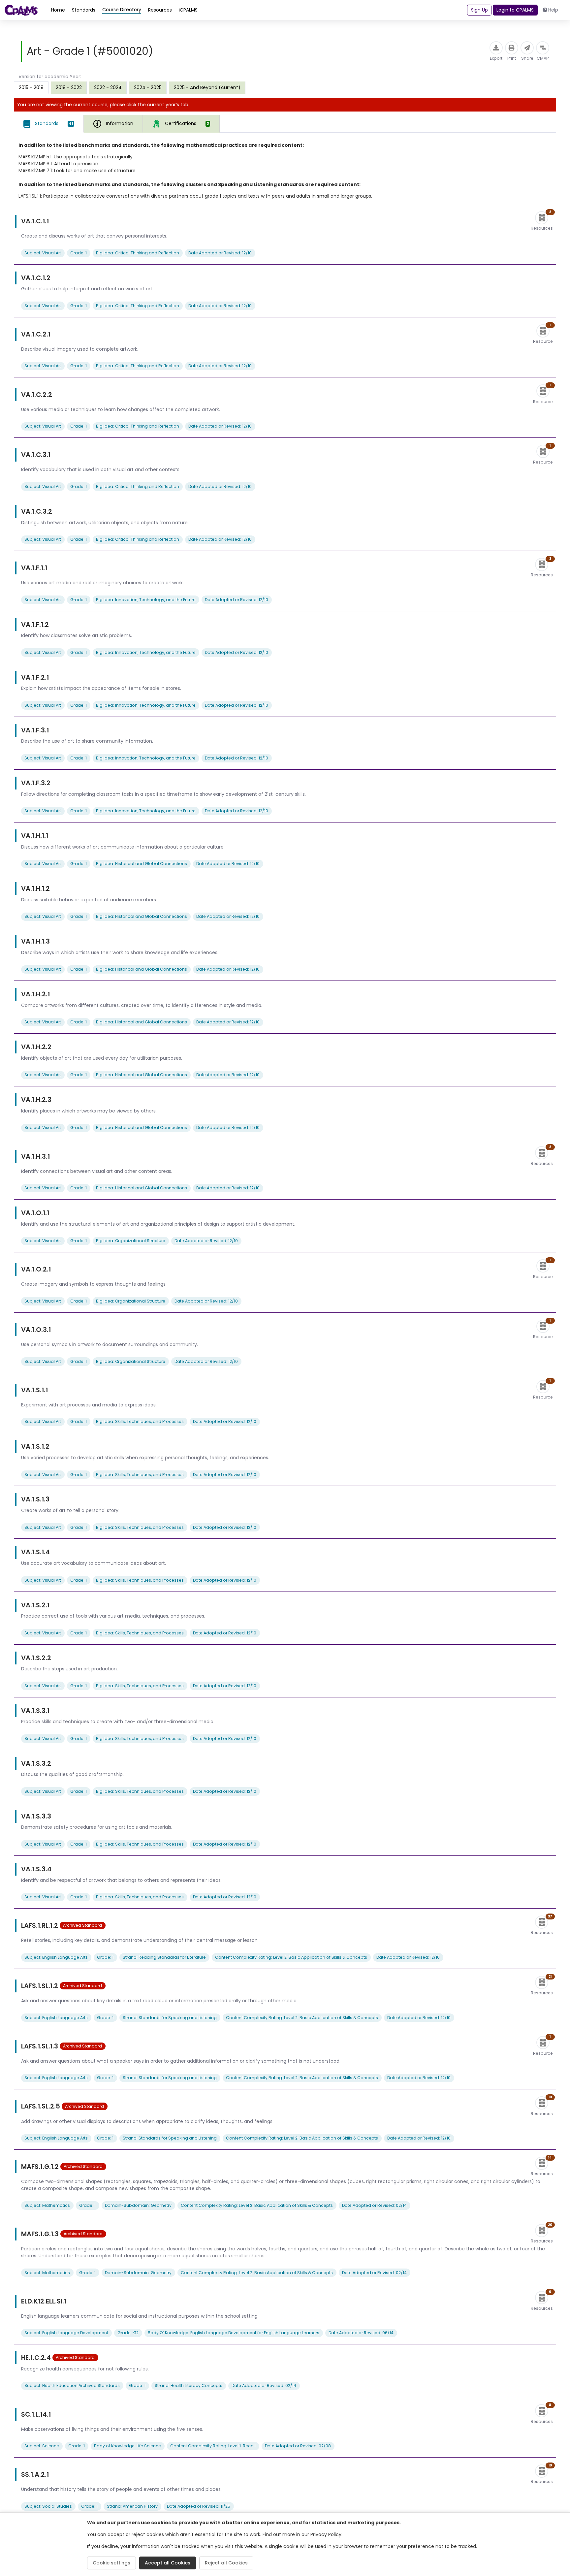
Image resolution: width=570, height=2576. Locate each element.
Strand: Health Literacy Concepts (189, 2385)
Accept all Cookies (168, 2563)
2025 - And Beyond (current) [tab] (207, 87)
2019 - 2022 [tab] (69, 87)
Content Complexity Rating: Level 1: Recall (213, 2446)
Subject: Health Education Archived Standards (72, 2385)
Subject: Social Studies (48, 2506)
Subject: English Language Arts (56, 1957)
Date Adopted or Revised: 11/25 (199, 2506)
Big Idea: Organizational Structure (131, 1241)
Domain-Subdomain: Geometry (138, 2205)
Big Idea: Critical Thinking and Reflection (138, 253)
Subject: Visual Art (43, 253)
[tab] (49, 124)
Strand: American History (132, 2506)
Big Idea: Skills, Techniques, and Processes (140, 1421)
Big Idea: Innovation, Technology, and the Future (146, 600)
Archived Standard (82, 1925)
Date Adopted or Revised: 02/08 (298, 2446)
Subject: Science (42, 2446)
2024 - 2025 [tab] (148, 87)
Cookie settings (111, 2563)
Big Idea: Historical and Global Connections (142, 864)
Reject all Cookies (226, 2563)
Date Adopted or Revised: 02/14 (374, 2205)
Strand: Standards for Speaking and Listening (170, 2018)
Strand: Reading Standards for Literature (164, 1957)
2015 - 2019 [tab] (31, 87)
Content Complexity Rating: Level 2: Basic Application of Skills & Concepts (291, 1957)
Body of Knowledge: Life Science (127, 2446)
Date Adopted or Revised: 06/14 (361, 2333)
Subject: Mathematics (47, 2205)
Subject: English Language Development (66, 2333)
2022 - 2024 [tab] (108, 87)
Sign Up (479, 10)
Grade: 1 (79, 253)
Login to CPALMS (515, 10)
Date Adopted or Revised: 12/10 (220, 253)
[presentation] (69, 87)
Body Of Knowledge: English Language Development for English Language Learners (234, 2333)
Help (553, 10)
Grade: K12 (128, 2333)
